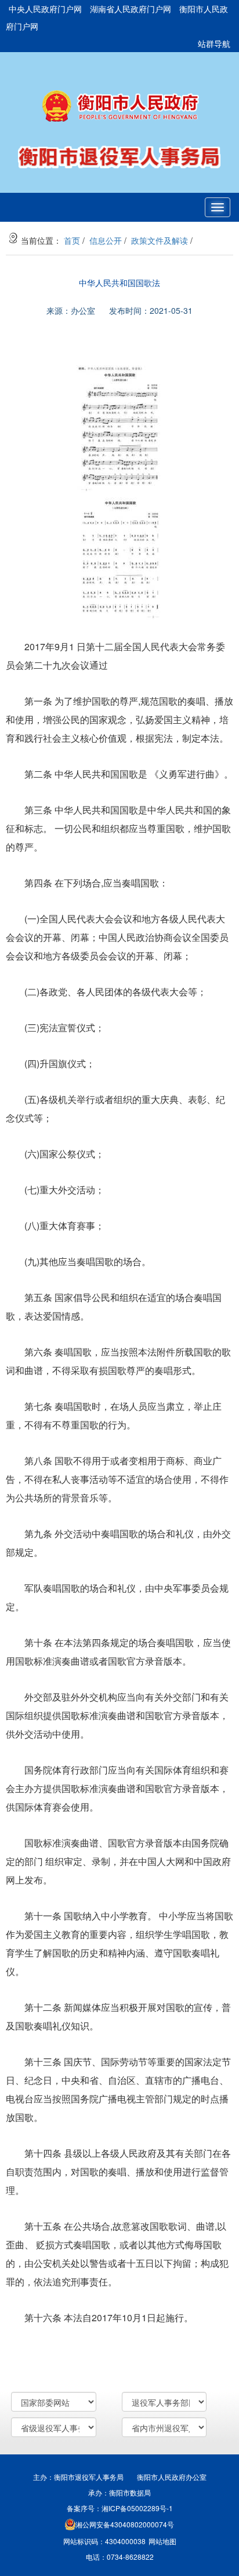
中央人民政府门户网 (45, 9)
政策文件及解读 (160, 240)
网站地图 (162, 2541)
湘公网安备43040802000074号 (125, 2524)
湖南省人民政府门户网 (131, 9)
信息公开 (106, 240)
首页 (72, 240)
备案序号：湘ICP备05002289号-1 (120, 2508)
